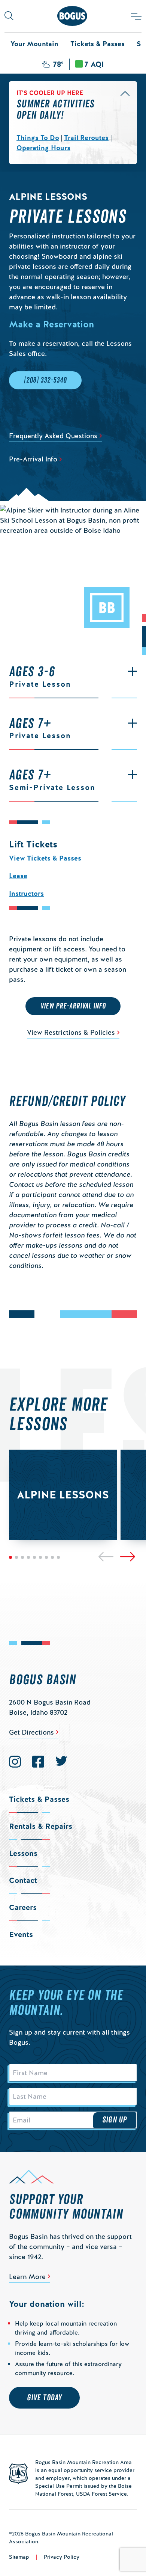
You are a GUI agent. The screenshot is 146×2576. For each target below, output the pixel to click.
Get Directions (31, 1732)
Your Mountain (34, 44)
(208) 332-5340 (45, 380)
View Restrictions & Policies (71, 1032)
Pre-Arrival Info (33, 459)
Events (21, 1934)
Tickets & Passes (98, 44)
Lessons (23, 1853)
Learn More (27, 2277)
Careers (23, 1907)
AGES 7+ (40, 728)
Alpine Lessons (63, 1495)
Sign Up (115, 2120)
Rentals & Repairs (41, 1826)
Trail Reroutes (86, 138)
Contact (23, 1880)
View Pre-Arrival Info (73, 1006)
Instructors (26, 893)
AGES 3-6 (40, 676)
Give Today (44, 2398)
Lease (18, 876)
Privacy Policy (62, 2557)
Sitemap (19, 2557)
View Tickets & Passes (45, 858)
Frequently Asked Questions (53, 436)
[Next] (128, 1557)
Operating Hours (43, 148)
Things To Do (38, 138)
